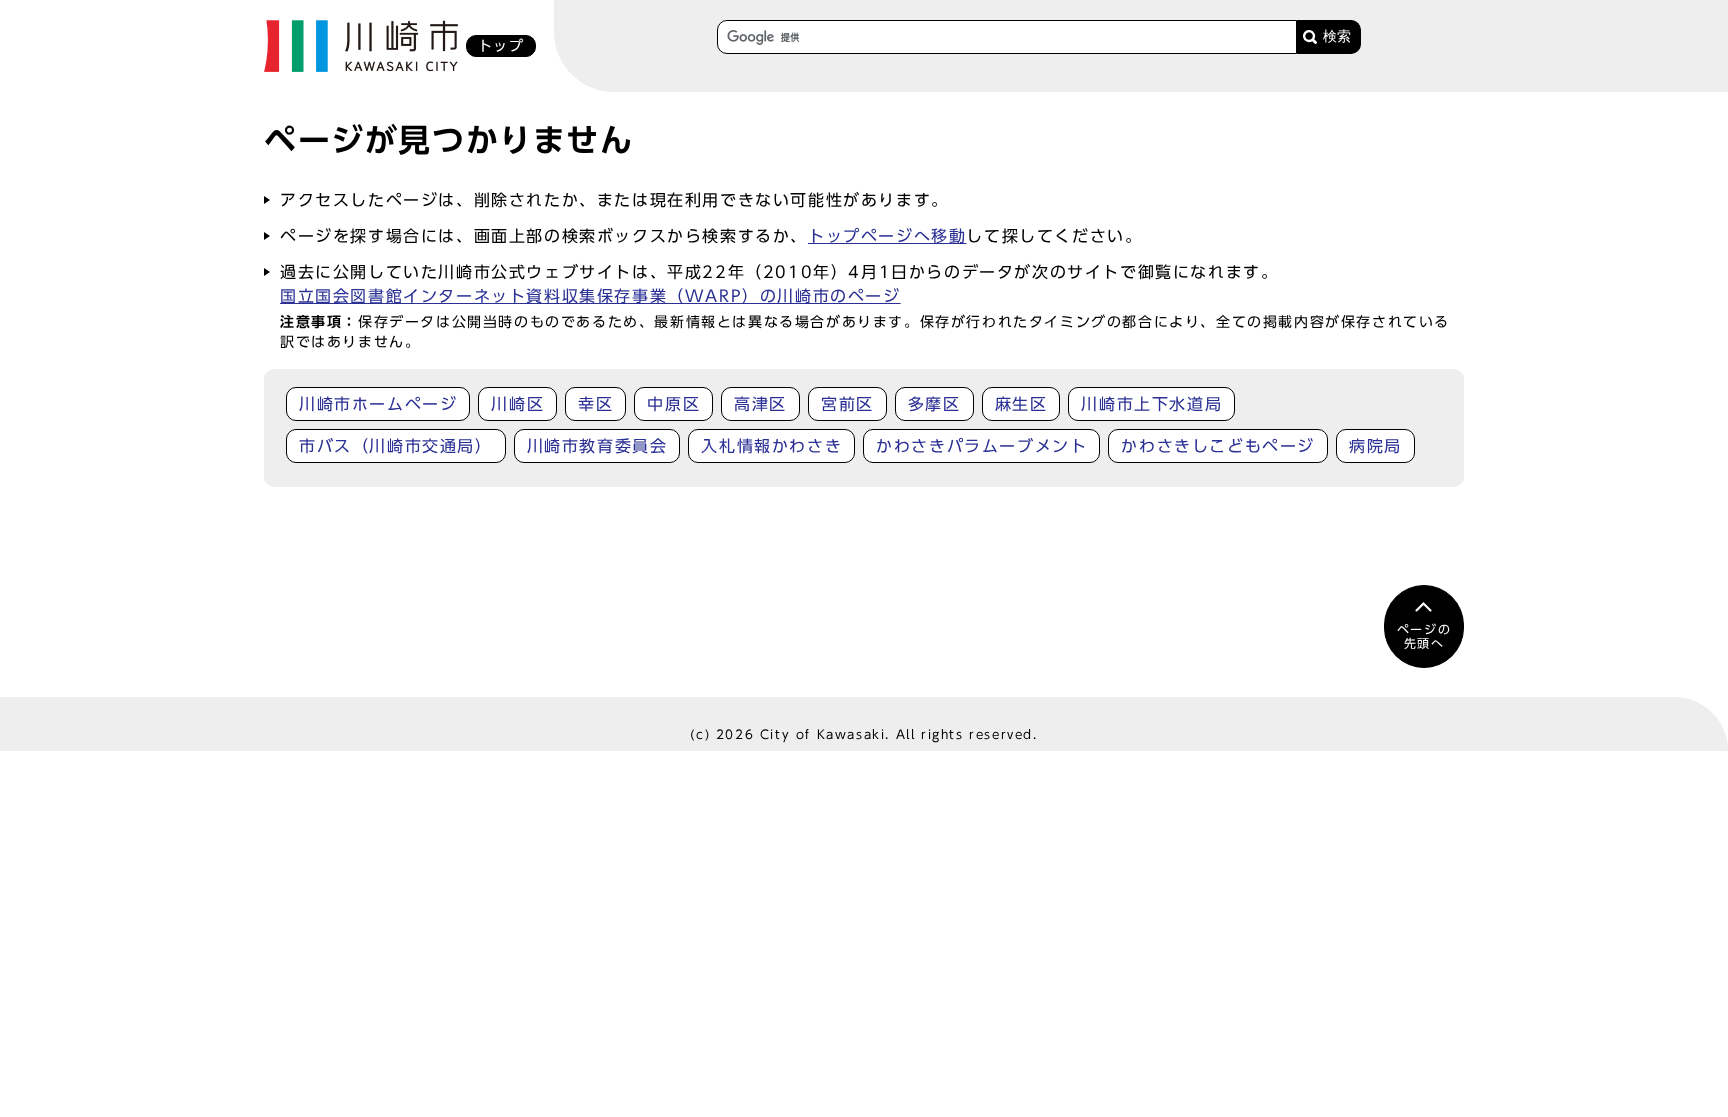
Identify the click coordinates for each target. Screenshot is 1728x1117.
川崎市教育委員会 (597, 446)
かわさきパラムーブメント (981, 446)
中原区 (673, 404)
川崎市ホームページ (378, 404)
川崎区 (517, 404)
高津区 (760, 404)
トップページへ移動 (887, 236)
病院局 (1375, 446)
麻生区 (1021, 404)
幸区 (595, 404)
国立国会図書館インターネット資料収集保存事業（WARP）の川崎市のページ (590, 296)
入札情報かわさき (771, 446)
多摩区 (934, 404)
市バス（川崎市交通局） (396, 446)
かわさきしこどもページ (1218, 446)
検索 (1337, 36)
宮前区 (847, 404)
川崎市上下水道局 (1151, 404)
